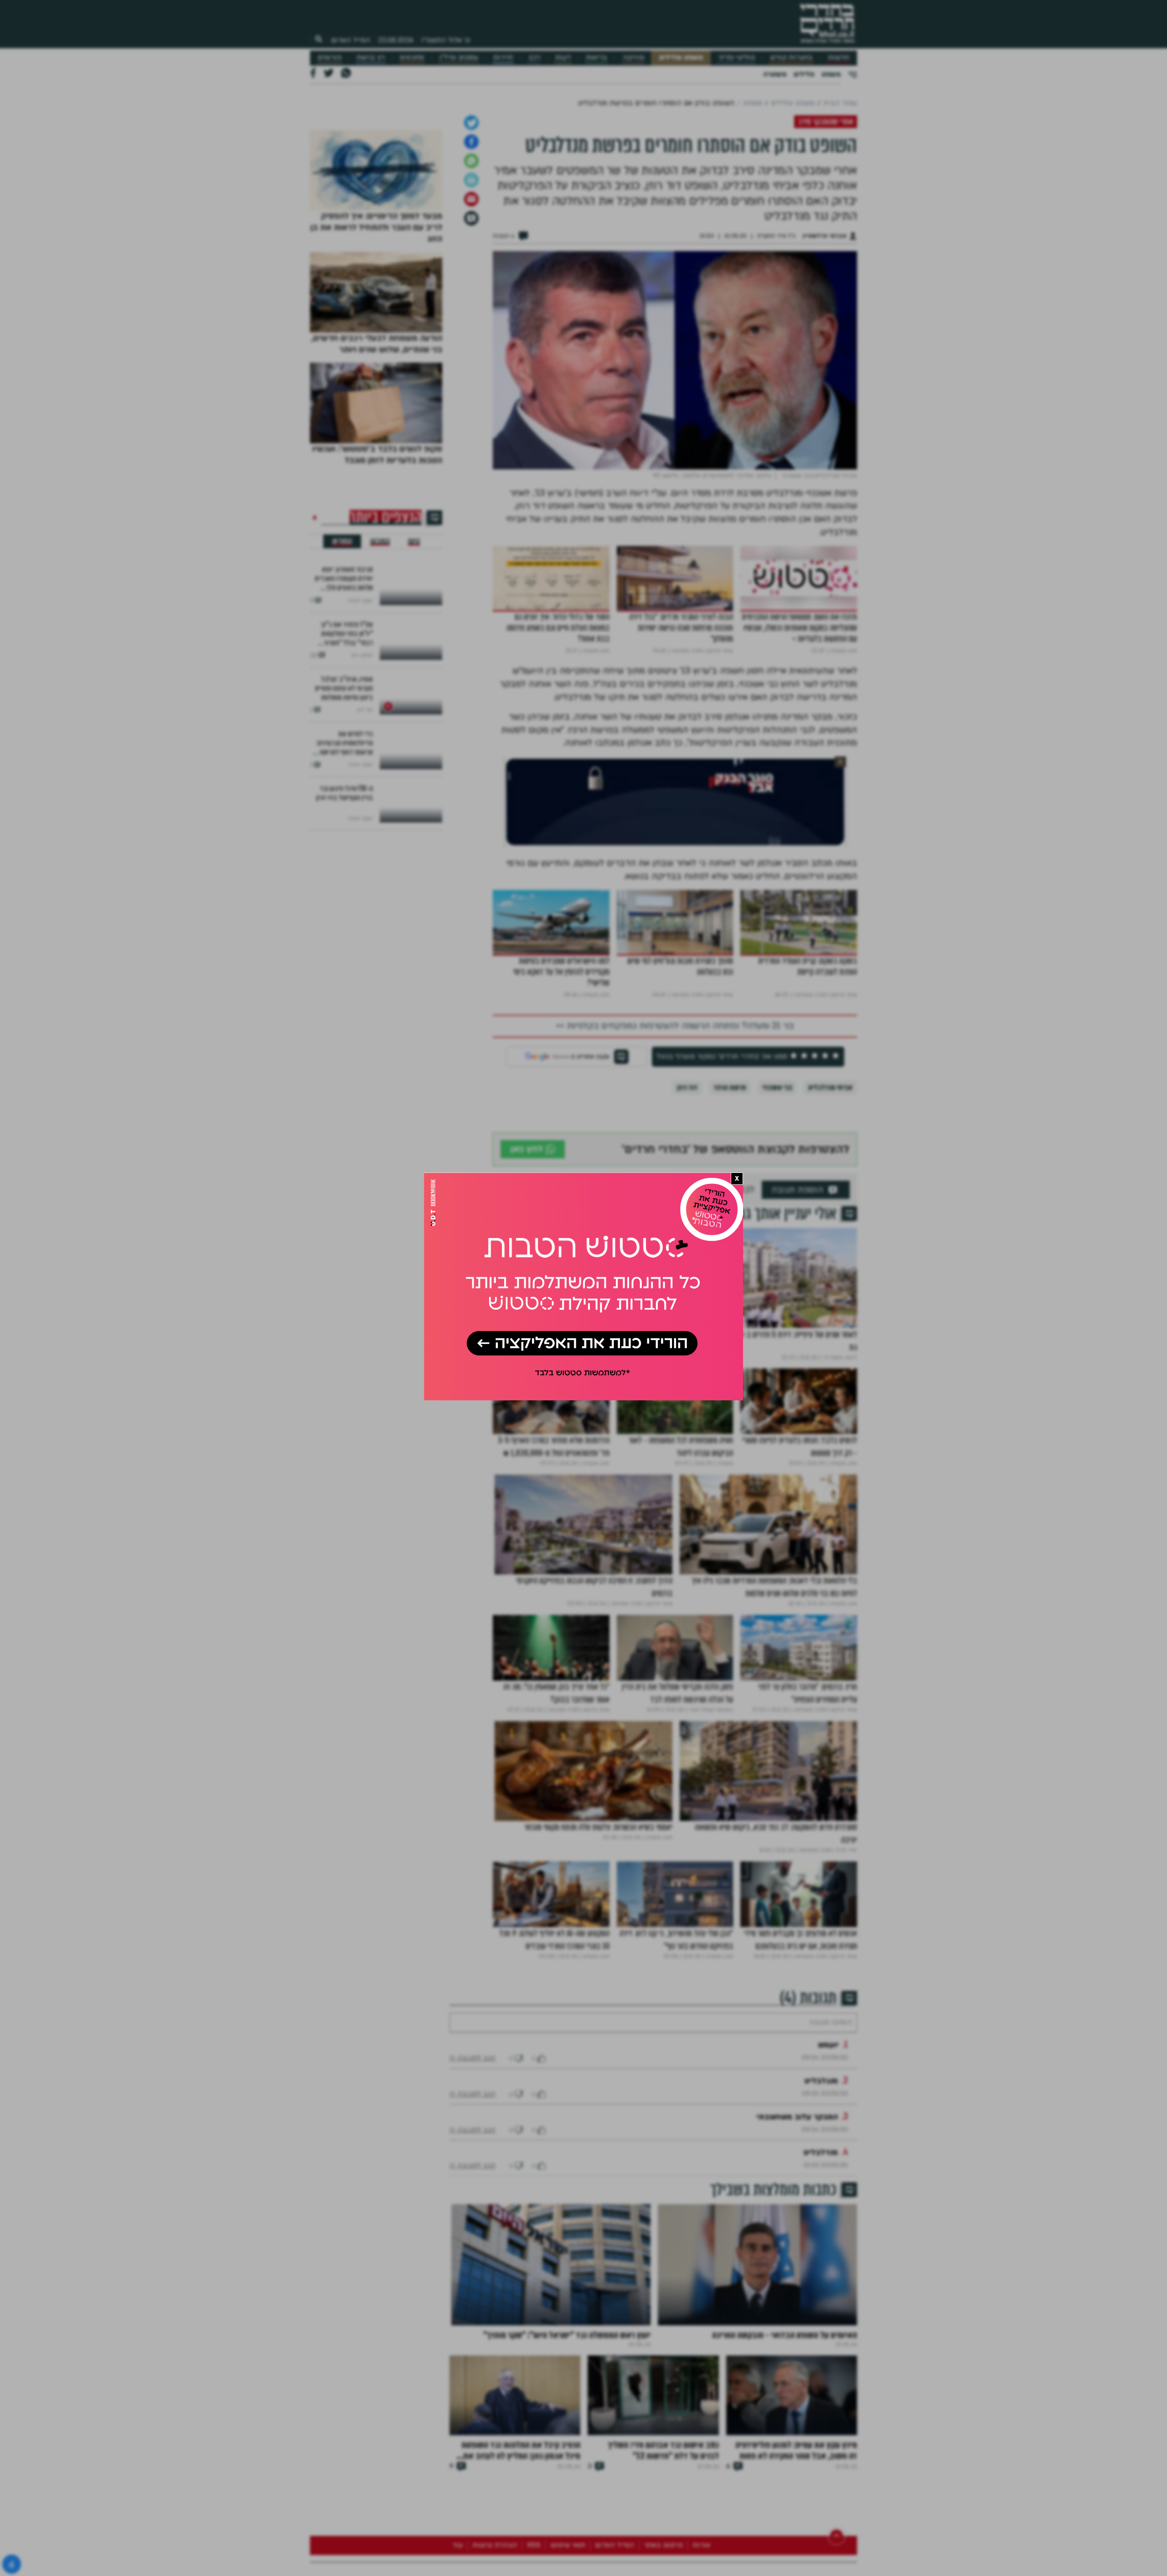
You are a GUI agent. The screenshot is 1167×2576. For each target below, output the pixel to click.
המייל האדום (351, 40)
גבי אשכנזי (777, 1183)
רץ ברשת (371, 58)
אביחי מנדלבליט (830, 1183)
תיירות (503, 58)
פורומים (330, 58)
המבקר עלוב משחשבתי (797, 2240)
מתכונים (412, 58)
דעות (563, 58)
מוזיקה (633, 58)
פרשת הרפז (730, 1183)
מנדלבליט (821, 2275)
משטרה (775, 74)
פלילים (804, 74)
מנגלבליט (821, 2204)
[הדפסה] (471, 276)
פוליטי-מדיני (737, 58)
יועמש (828, 2168)
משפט (831, 74)
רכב (534, 58)
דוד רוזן (687, 1183)
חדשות (839, 58)
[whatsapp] (471, 257)
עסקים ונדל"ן (459, 58)
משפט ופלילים (681, 58)
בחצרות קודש (791, 58)
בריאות (596, 58)
